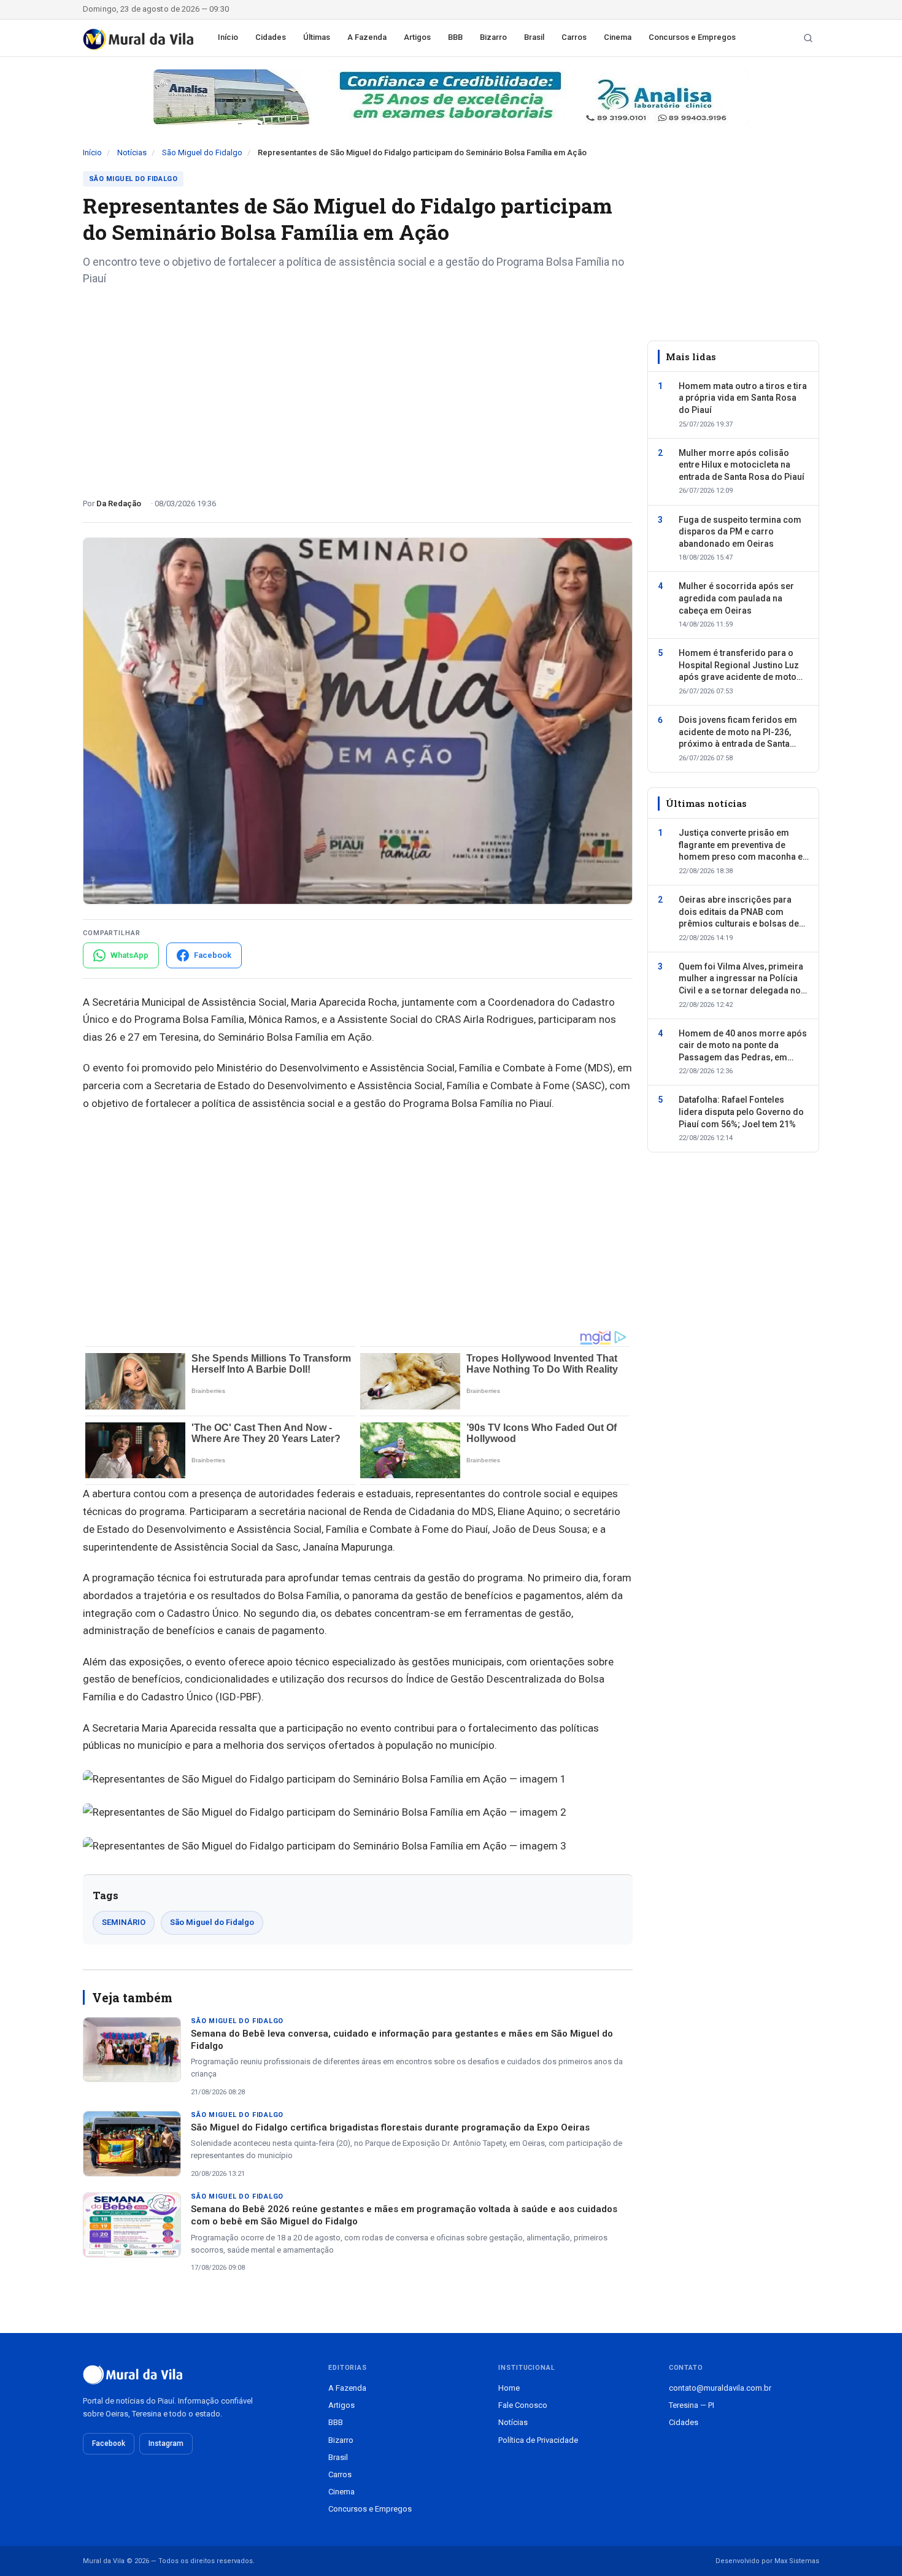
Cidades (271, 37)
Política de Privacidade (538, 2440)
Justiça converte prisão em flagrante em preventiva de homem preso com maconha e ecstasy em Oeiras (741, 846)
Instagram (166, 2443)
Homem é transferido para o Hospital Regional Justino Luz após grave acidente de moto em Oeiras (739, 666)
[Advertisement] (358, 387)
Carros (574, 37)
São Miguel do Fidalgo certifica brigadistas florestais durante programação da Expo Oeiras (390, 2127)
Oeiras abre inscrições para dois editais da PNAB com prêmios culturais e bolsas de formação (739, 912)
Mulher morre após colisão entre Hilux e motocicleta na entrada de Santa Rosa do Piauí (742, 465)
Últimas (317, 37)
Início (228, 37)
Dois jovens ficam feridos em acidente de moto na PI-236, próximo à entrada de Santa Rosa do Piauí (738, 733)
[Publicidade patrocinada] (451, 97)
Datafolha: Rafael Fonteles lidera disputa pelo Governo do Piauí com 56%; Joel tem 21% (741, 1112)
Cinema (618, 37)
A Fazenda (367, 37)
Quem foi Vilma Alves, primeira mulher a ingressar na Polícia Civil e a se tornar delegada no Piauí (741, 979)
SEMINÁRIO (124, 1922)
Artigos (417, 37)
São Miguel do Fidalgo (202, 152)
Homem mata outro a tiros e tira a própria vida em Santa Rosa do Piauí (743, 398)
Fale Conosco (523, 2405)
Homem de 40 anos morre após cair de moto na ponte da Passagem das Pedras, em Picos (743, 1046)
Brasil (534, 37)
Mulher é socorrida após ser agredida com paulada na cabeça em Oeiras (736, 599)
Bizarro (493, 37)
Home (509, 2388)
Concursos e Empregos (692, 37)
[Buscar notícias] (808, 38)
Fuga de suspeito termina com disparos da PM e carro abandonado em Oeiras (740, 532)
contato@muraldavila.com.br (720, 2388)
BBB (455, 37)
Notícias (132, 152)
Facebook (109, 2443)
